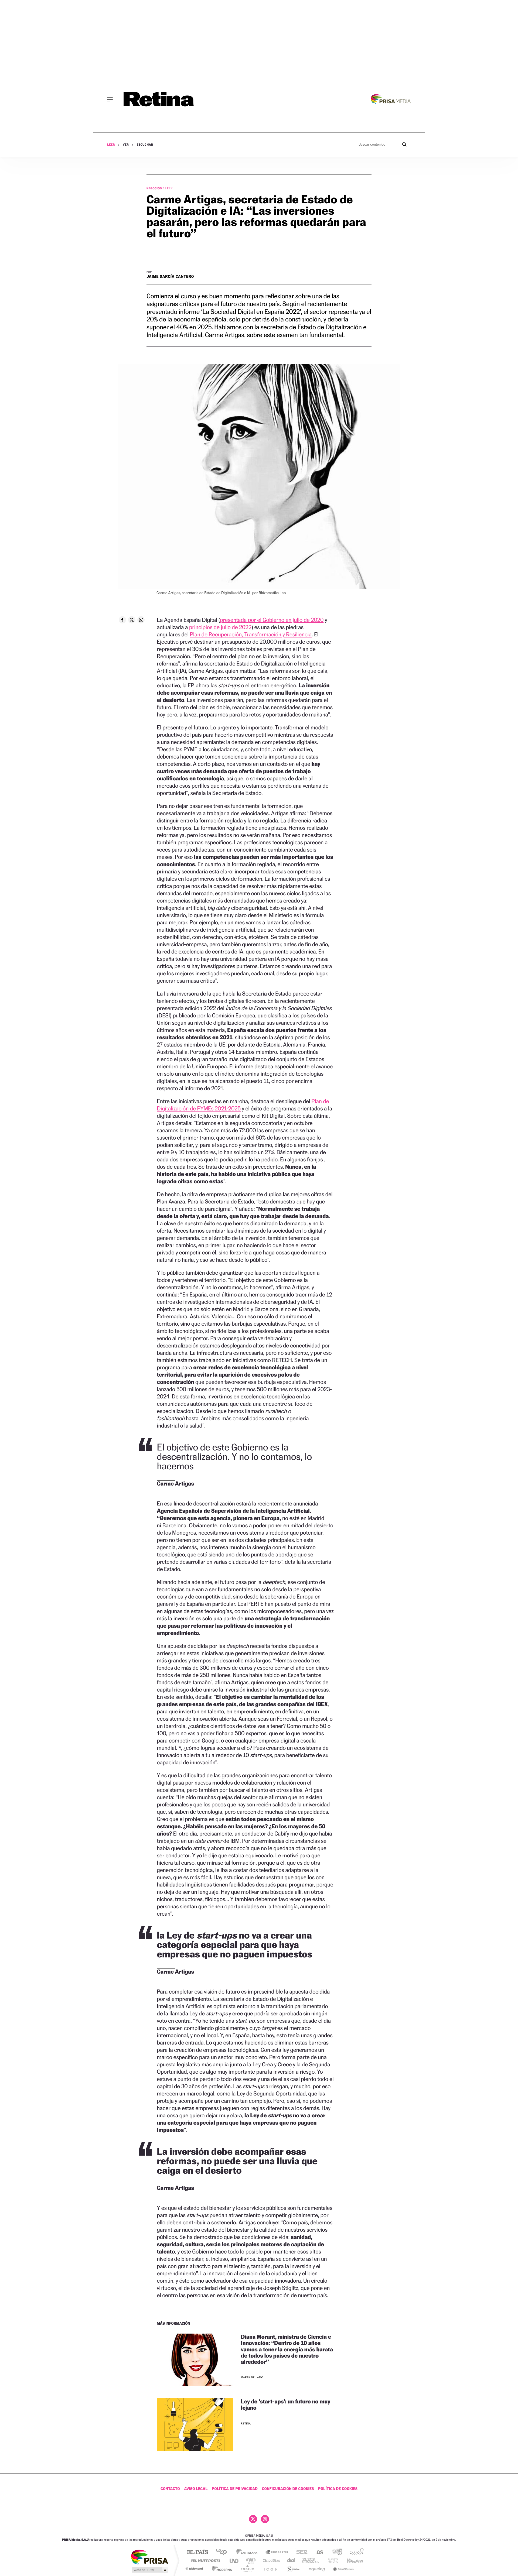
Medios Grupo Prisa (149, 2570)
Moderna (221, 2569)
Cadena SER (300, 2552)
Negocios (155, 188)
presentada (272, 620)
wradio (250, 2560)
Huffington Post (205, 2560)
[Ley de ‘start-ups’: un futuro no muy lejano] (195, 2425)
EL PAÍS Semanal (311, 2560)
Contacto (170, 2489)
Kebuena (350, 2560)
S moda (293, 2569)
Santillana (248, 2552)
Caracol (355, 2552)
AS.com (317, 2552)
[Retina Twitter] (253, 2519)
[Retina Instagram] (265, 2519)
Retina (246, 2424)
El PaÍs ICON (270, 2569)
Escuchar (145, 145)
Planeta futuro (331, 2560)
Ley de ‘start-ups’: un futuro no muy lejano (286, 2405)
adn (335, 2552)
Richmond (194, 2569)
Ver (126, 145)
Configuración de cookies (288, 2489)
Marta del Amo (252, 2378)
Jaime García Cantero (170, 277)
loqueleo (317, 2569)
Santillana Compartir (277, 2552)
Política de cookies (338, 2489)
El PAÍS (197, 2552)
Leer (111, 145)
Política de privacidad (235, 2489)
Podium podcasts (247, 2569)
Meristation (343, 2569)
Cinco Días (271, 2560)
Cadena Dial (291, 2560)
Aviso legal (196, 2489)
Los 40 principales (223, 2552)
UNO (234, 2560)
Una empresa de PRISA (149, 2557)
